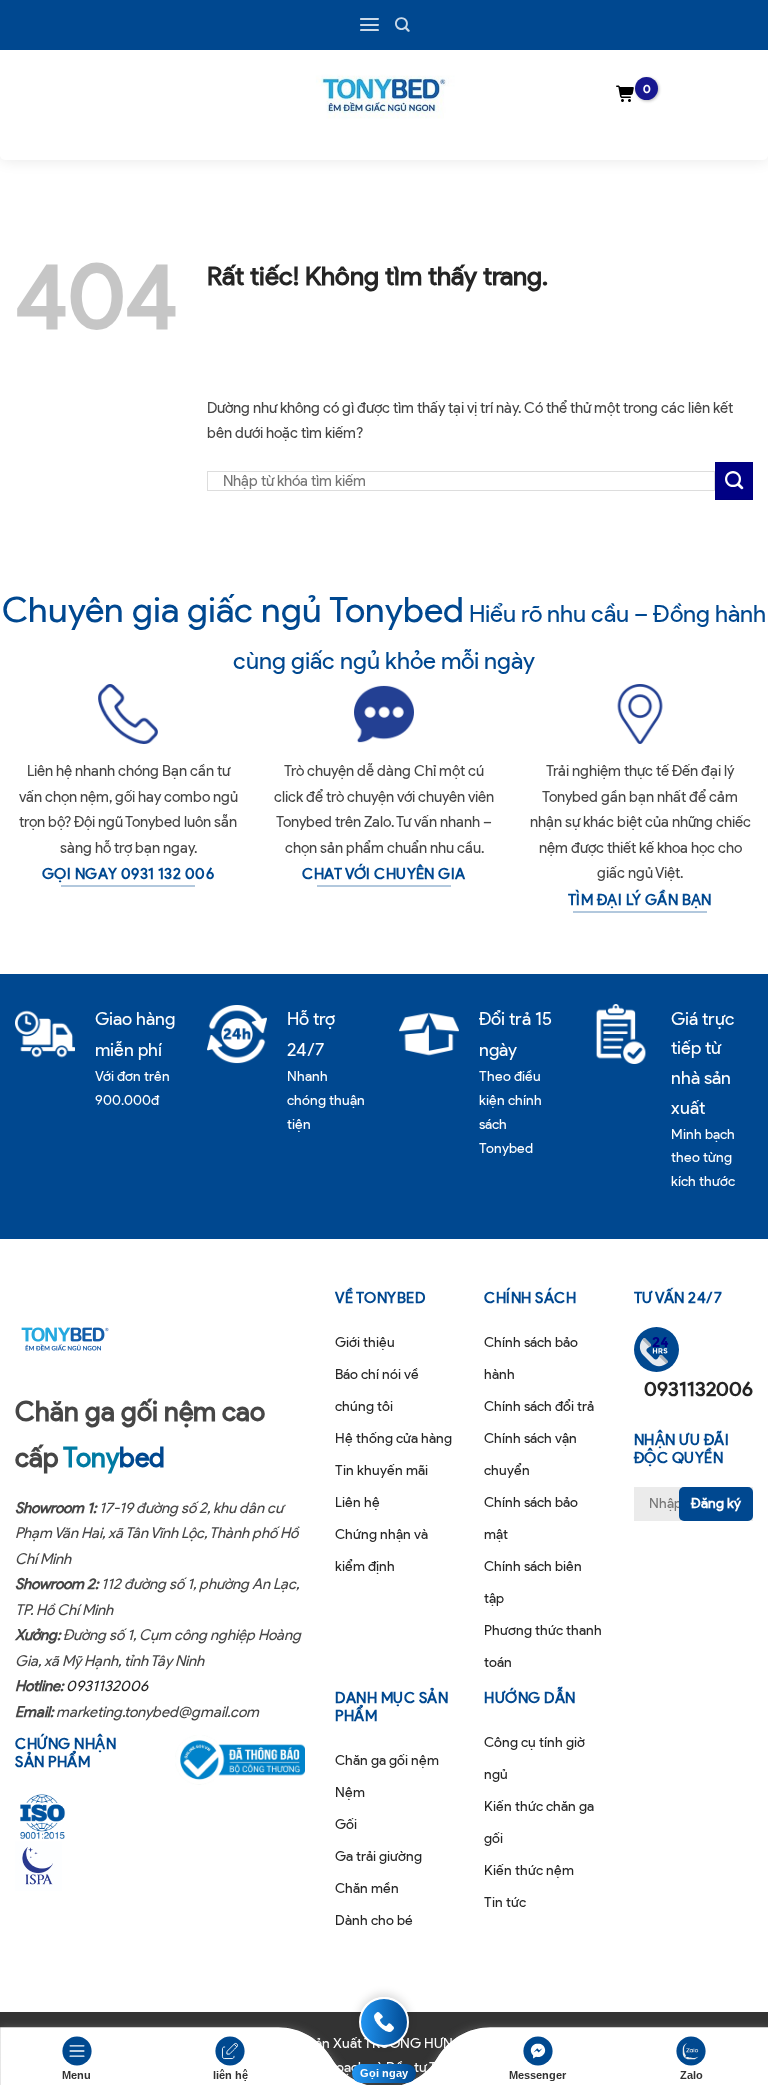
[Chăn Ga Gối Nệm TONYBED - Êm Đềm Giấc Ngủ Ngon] (384, 95)
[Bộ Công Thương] (240, 1760)
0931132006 (107, 1686)
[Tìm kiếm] (402, 24)
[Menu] (369, 24)
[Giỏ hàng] (626, 95)
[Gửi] (734, 481)
